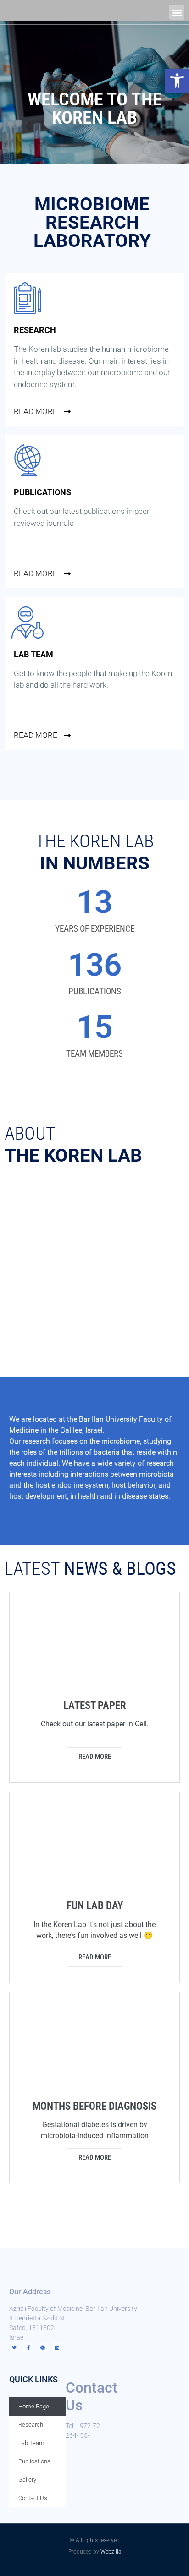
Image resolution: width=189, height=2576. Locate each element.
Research (31, 2425)
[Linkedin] (57, 2347)
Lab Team (31, 2443)
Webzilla (111, 2552)
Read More (95, 1957)
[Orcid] (43, 2347)
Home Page (34, 2406)
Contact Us (33, 2498)
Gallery (27, 2480)
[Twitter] (14, 2347)
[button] (177, 81)
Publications (34, 2461)
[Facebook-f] (28, 2347)
